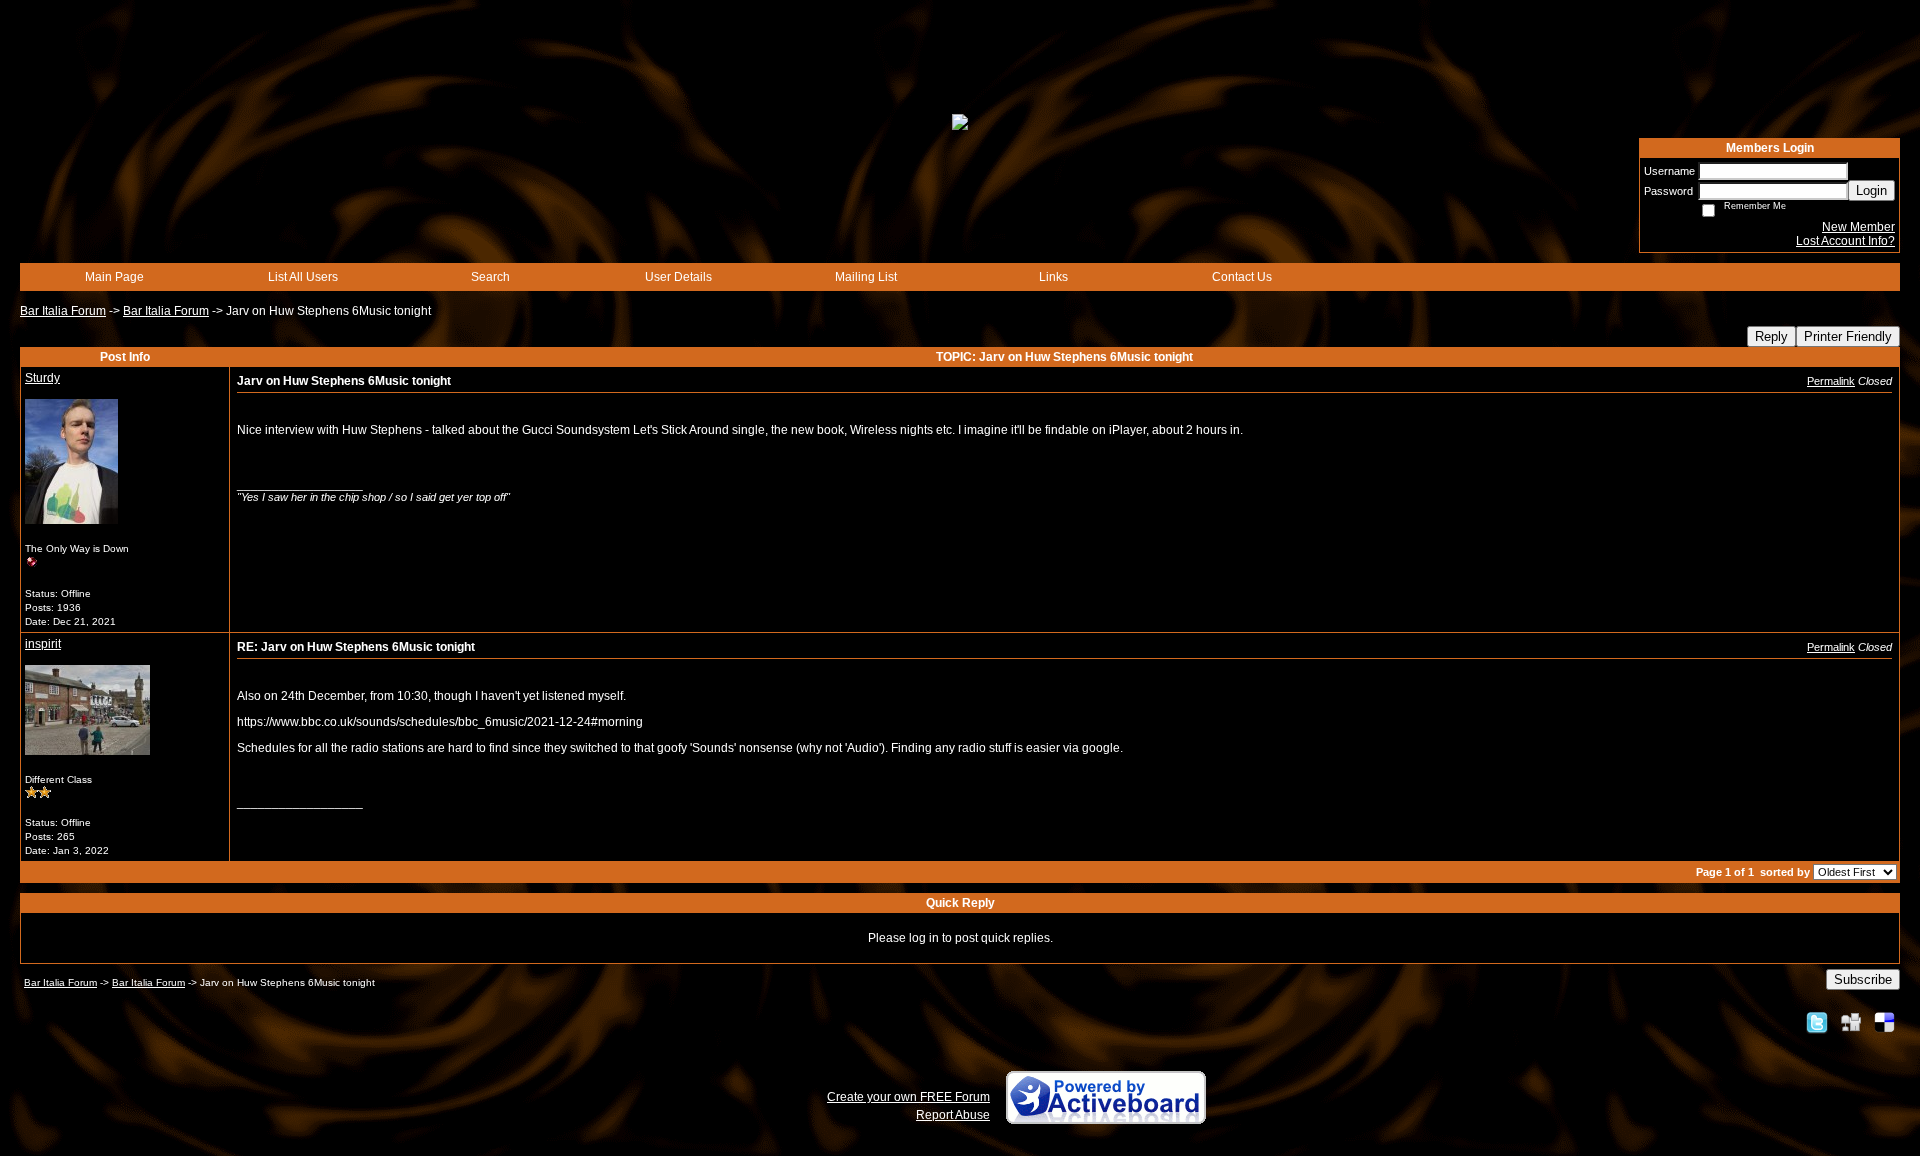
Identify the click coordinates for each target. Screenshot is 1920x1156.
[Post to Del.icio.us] (1884, 1022)
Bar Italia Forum (63, 311)
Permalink (1831, 381)
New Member (1858, 227)
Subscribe (1863, 979)
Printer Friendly (1848, 336)
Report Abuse (953, 1115)
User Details (678, 277)
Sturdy (42, 378)
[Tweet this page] (1817, 1022)
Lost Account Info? (1845, 241)
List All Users (303, 277)
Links (1053, 277)
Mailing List (866, 277)
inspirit (43, 644)
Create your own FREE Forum (908, 1097)
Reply (1771, 336)
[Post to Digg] (1851, 1022)
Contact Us (1242, 277)
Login (1871, 190)
